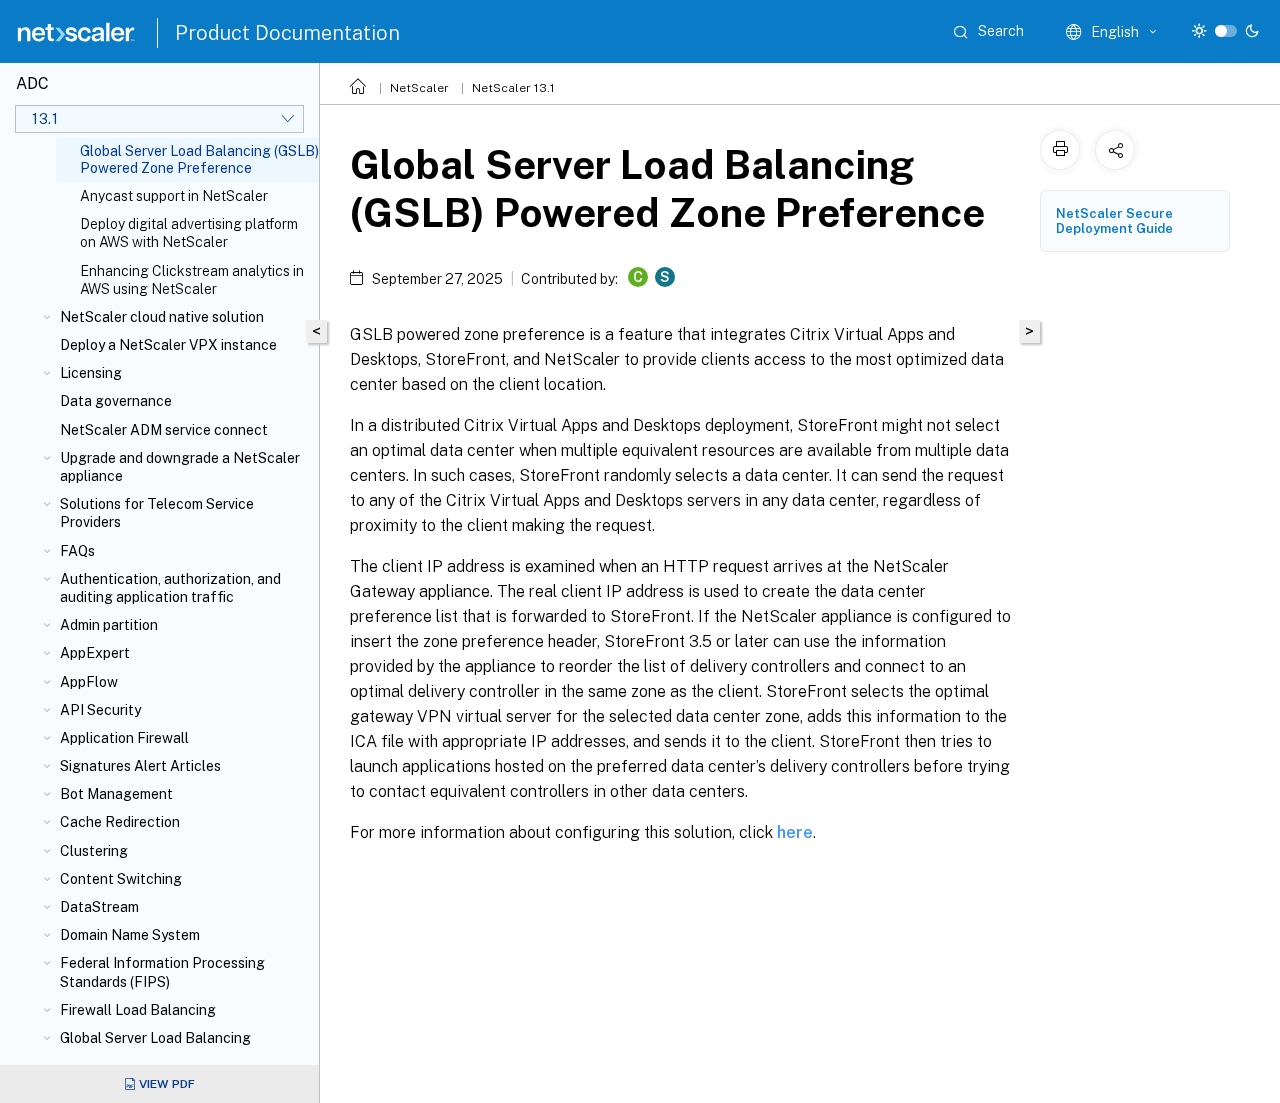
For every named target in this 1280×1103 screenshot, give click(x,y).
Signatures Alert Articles (140, 766)
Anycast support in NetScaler (174, 196)
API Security (100, 710)
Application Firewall (124, 738)
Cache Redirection (120, 822)
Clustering (94, 851)
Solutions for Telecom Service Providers (157, 513)
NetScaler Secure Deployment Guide (1114, 221)
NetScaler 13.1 (513, 88)
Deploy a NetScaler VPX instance (168, 345)
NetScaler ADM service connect (164, 430)
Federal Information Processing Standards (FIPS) (162, 972)
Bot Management (116, 794)
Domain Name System (130, 935)
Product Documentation (287, 33)
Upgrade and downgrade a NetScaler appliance (180, 467)
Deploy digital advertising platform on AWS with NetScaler (189, 233)
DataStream (99, 907)
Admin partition (109, 625)
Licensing (91, 373)
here (795, 832)
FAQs (77, 551)
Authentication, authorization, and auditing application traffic (170, 588)
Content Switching (121, 879)
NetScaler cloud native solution (162, 317)
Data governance (116, 401)
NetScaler (419, 88)
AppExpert (95, 653)
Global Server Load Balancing (155, 1038)
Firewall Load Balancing (138, 1010)
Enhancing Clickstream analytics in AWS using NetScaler (192, 280)
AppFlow (89, 682)
